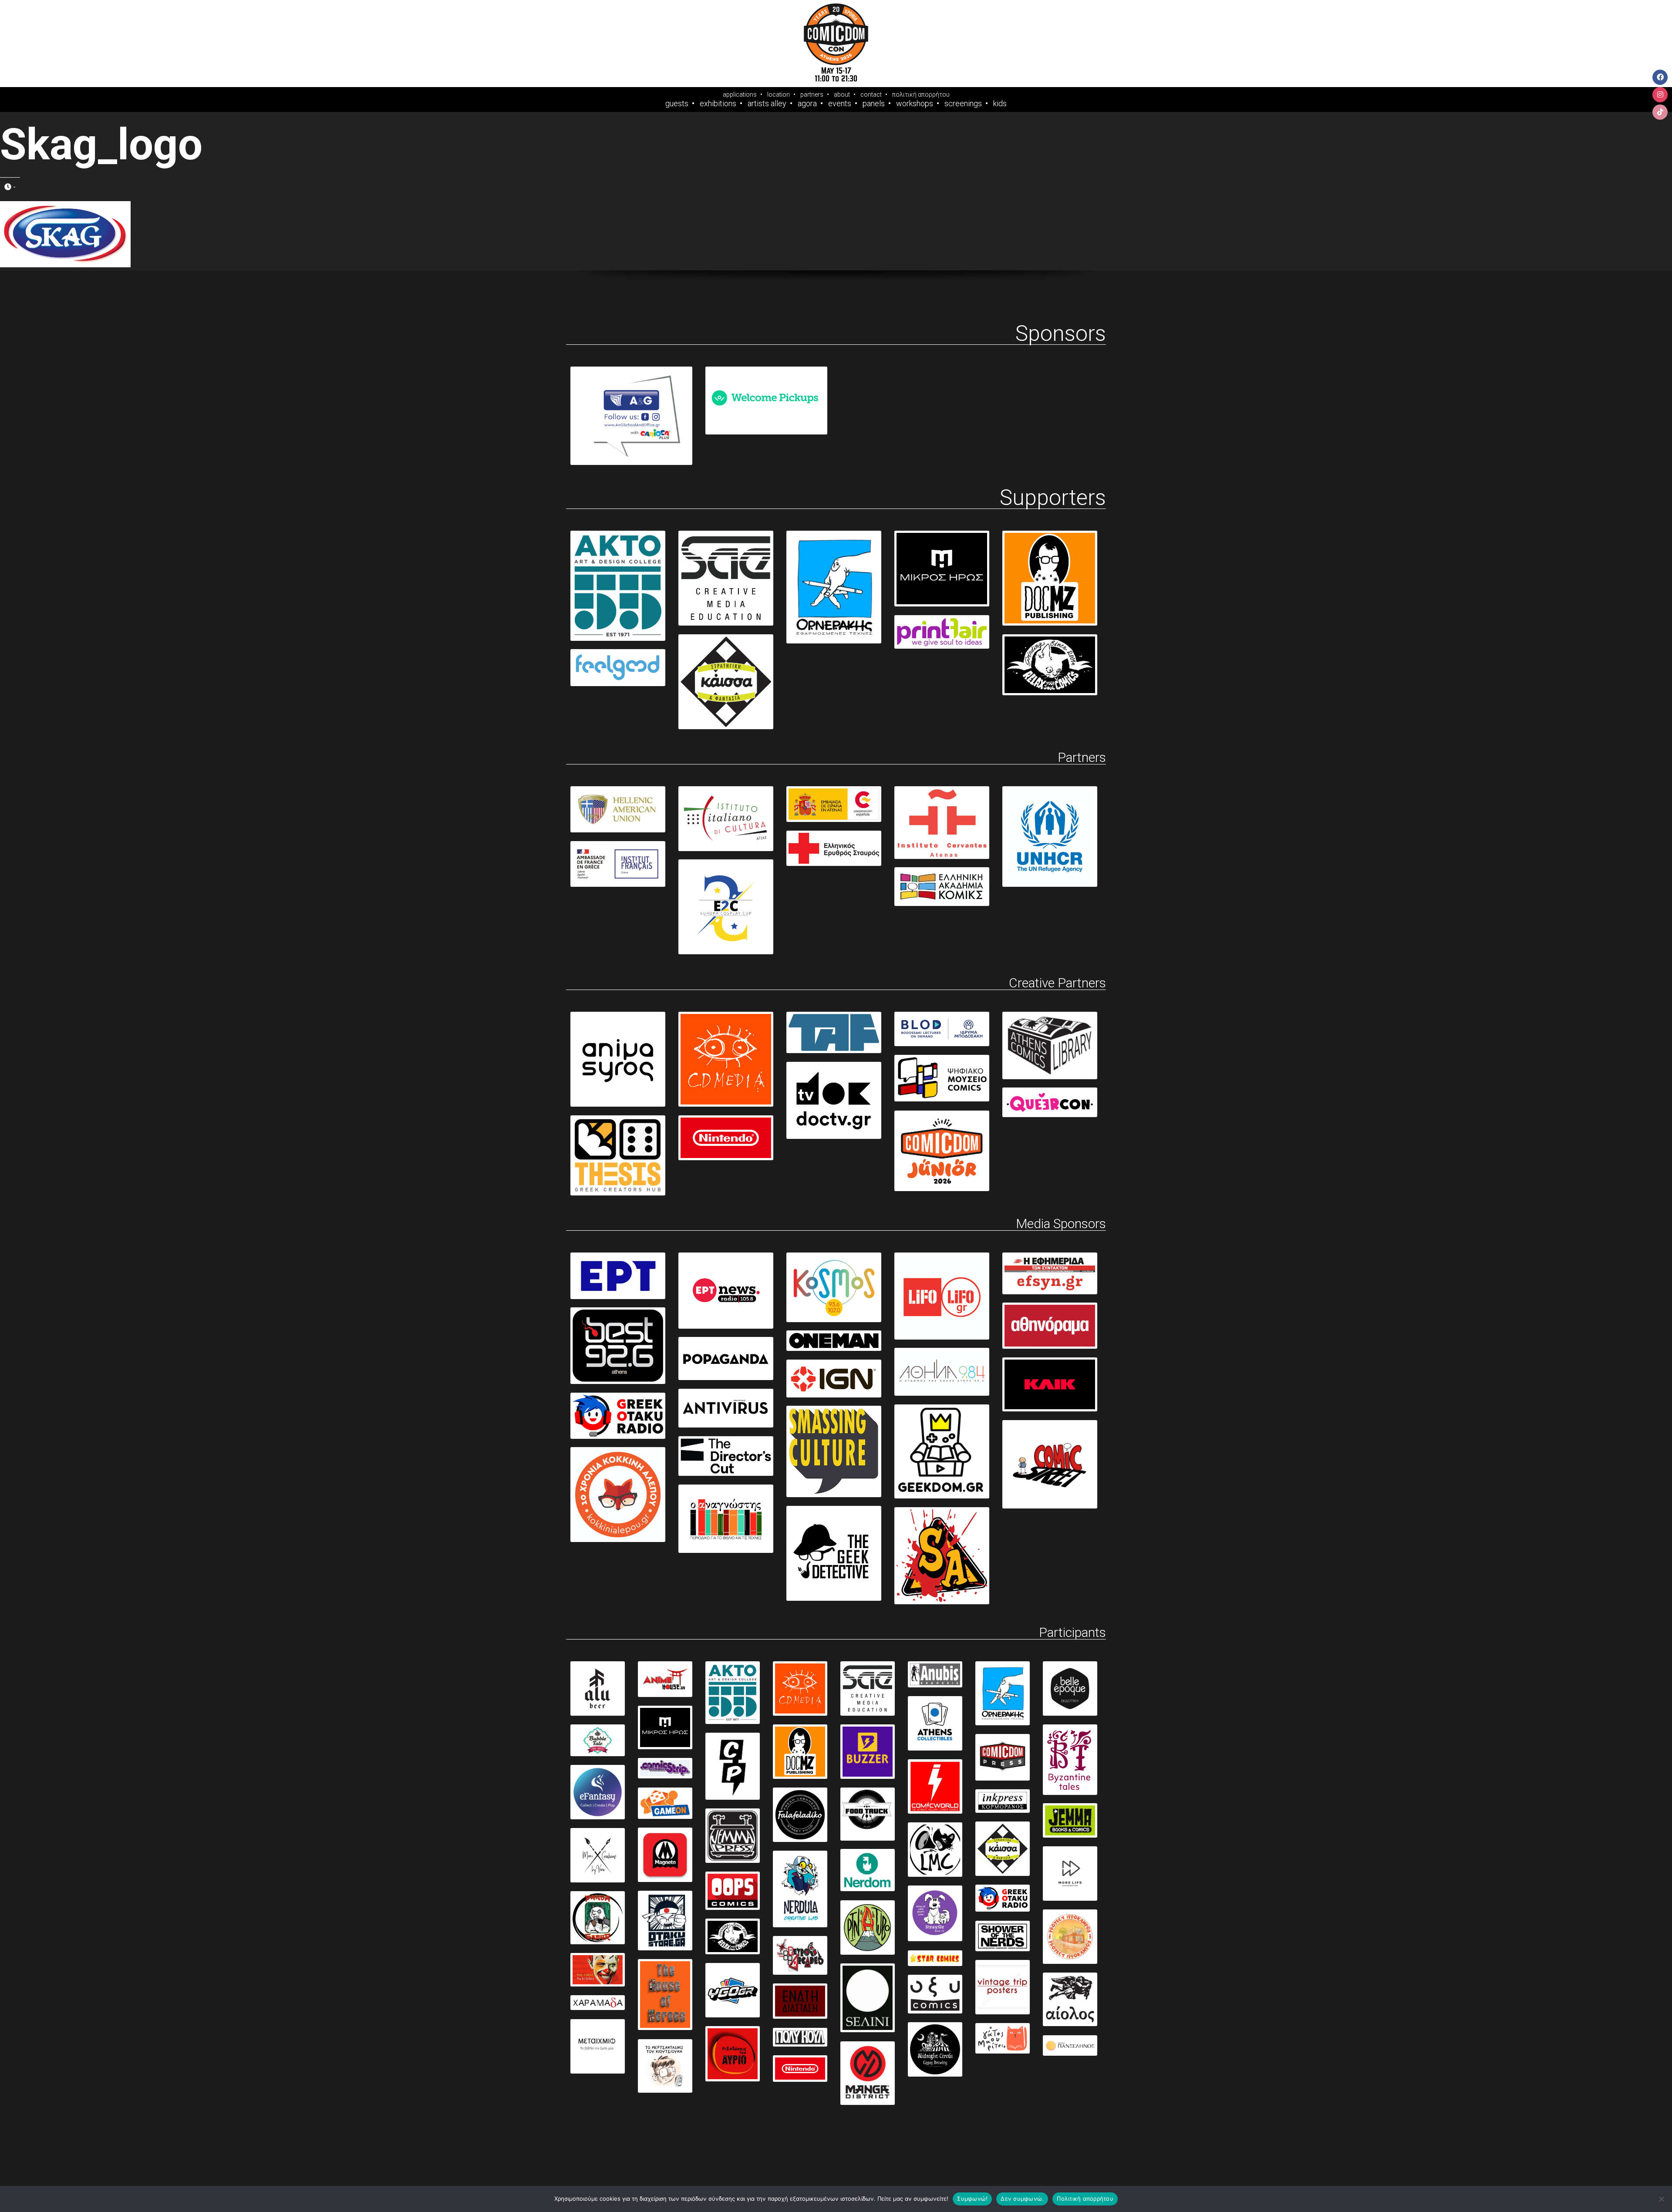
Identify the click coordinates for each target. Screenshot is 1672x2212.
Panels (874, 104)
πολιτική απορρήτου (921, 94)
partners (812, 94)
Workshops (915, 104)
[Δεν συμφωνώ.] (1661, 2199)
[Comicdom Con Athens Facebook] (1660, 77)
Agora (807, 104)
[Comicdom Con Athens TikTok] (1660, 112)
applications (740, 94)
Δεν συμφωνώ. (1022, 2199)
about (842, 94)
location (779, 94)
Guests (677, 104)
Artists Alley (767, 104)
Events (840, 104)
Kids (1000, 104)
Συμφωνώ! (972, 2199)
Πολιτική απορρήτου (1085, 2199)
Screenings (963, 104)
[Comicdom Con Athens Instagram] (1660, 95)
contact (871, 94)
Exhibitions (718, 104)
